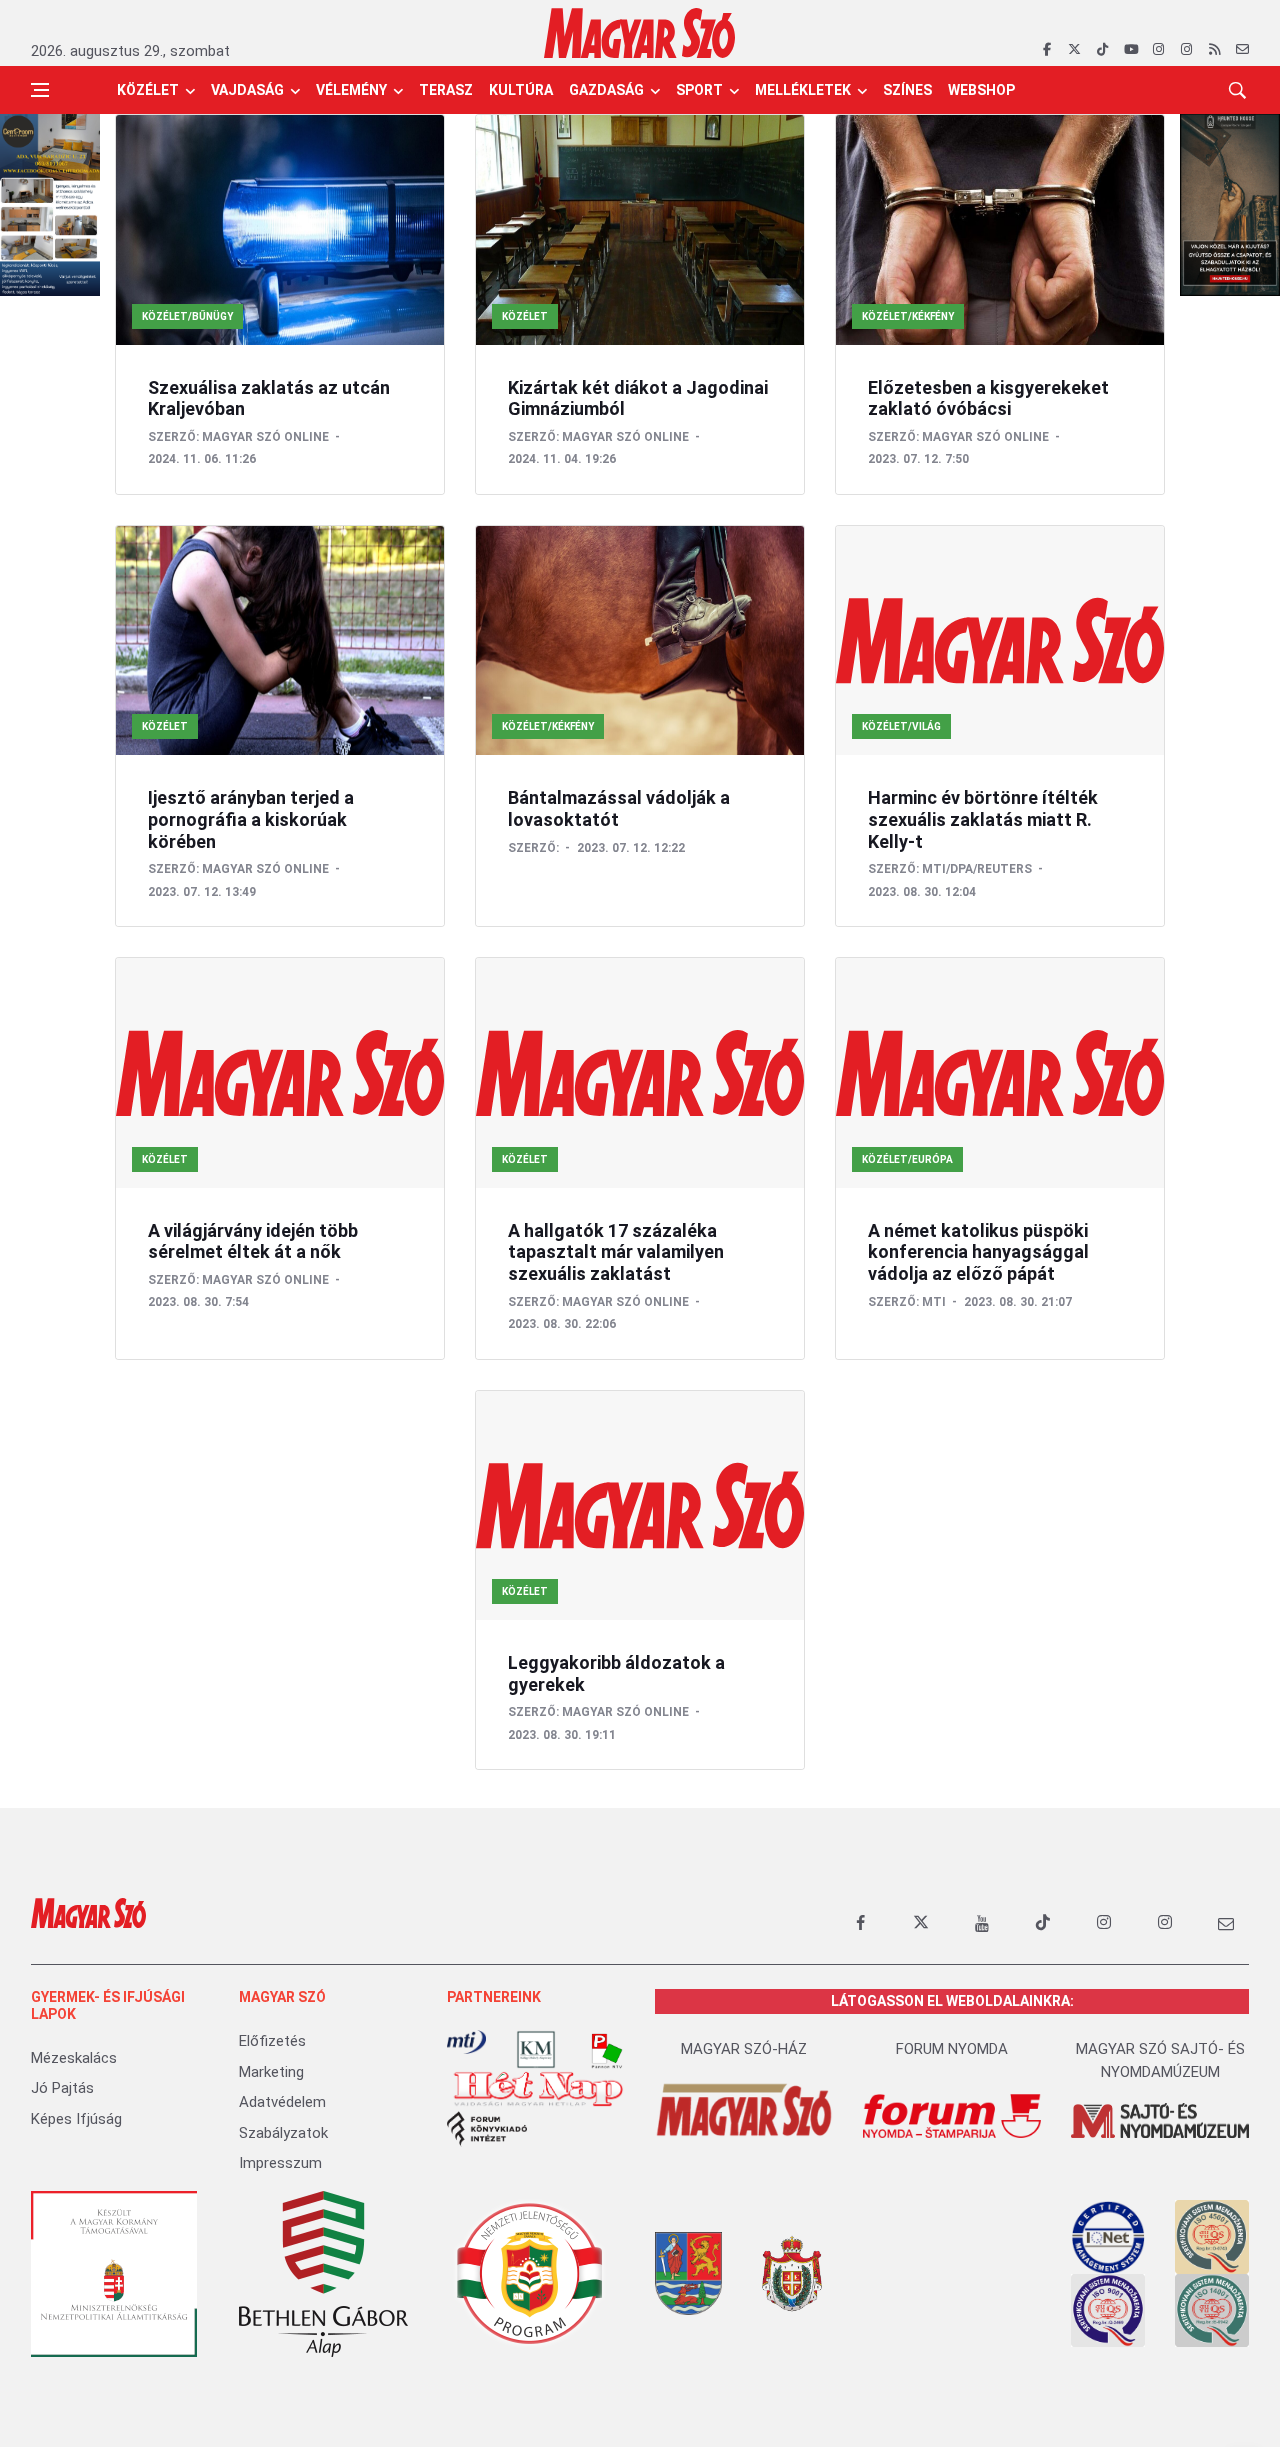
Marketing (271, 2072)
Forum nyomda (952, 2049)
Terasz (446, 90)
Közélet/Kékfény (908, 316)
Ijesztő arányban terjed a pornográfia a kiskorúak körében (251, 819)
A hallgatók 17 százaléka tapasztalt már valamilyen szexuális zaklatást (616, 1252)
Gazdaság (606, 90)
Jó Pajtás (62, 2088)
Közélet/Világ (901, 726)
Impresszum (280, 2163)
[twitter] (1074, 50)
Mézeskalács (74, 2058)
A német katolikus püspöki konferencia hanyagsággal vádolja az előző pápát (978, 1252)
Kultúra (521, 90)
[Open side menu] (40, 90)
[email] (1242, 50)
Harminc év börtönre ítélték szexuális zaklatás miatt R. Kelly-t (983, 819)
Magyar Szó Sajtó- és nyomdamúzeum (1160, 2060)
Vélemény (351, 90)
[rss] (1214, 50)
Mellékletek (803, 90)
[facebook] (1046, 50)
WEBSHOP (981, 90)
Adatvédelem (282, 2102)
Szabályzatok (283, 2133)
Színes (907, 90)
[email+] (1226, 1923)
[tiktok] (1102, 50)
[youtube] (1130, 50)
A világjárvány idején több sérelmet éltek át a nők (253, 1241)
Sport (699, 90)
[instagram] (1158, 50)
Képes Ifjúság (76, 2119)
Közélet (148, 90)
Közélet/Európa (907, 1159)
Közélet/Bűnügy (187, 316)
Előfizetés (272, 2041)
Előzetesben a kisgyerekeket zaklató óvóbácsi (988, 398)
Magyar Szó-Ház (744, 2049)
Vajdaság (247, 90)
